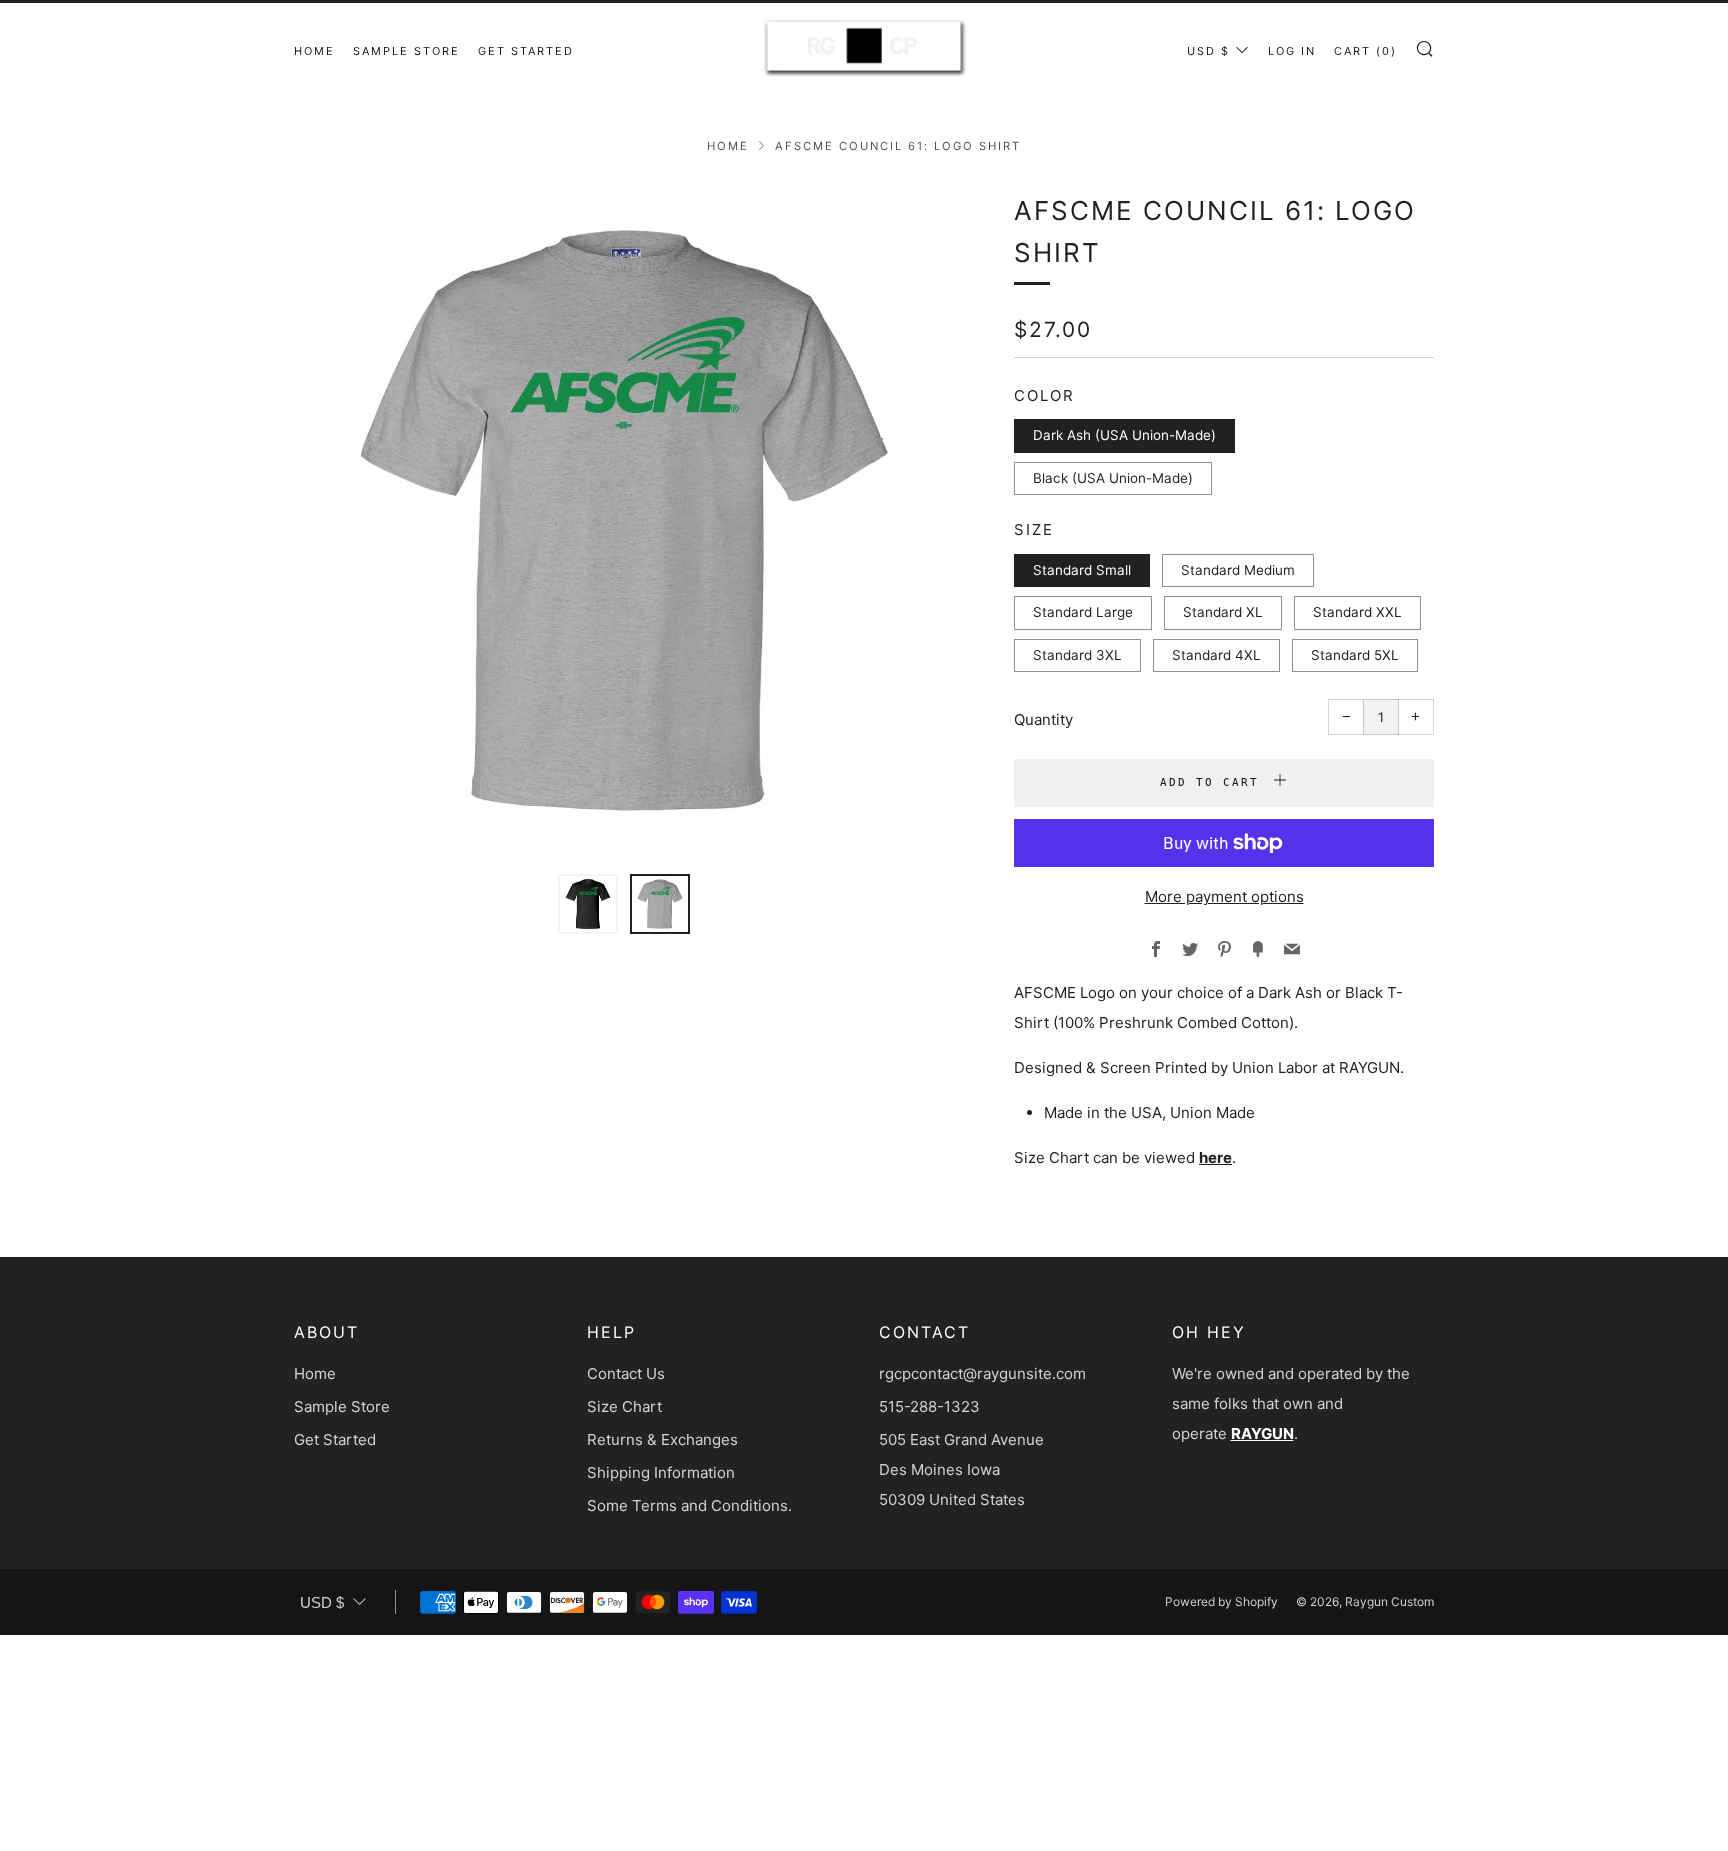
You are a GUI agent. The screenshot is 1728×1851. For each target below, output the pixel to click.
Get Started (526, 51)
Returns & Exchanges (662, 1439)
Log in (1292, 51)
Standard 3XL (1077, 655)
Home (314, 51)
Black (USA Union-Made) (1113, 478)
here (1215, 1157)
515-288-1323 (929, 1406)
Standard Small (1082, 570)
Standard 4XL (1216, 655)
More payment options (1224, 896)
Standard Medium (1238, 570)
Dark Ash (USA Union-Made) (1124, 435)
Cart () (1365, 51)
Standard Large (1083, 612)
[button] (588, 904)
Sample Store (406, 51)
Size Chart (624, 1406)
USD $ (1208, 51)
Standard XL (1223, 612)
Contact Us (626, 1373)
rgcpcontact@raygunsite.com (982, 1373)
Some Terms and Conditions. (689, 1505)
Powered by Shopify (1221, 1601)
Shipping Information (661, 1472)
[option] (624, 520)
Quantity (1043, 719)
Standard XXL (1357, 612)
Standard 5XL (1355, 655)
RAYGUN (1262, 1433)
